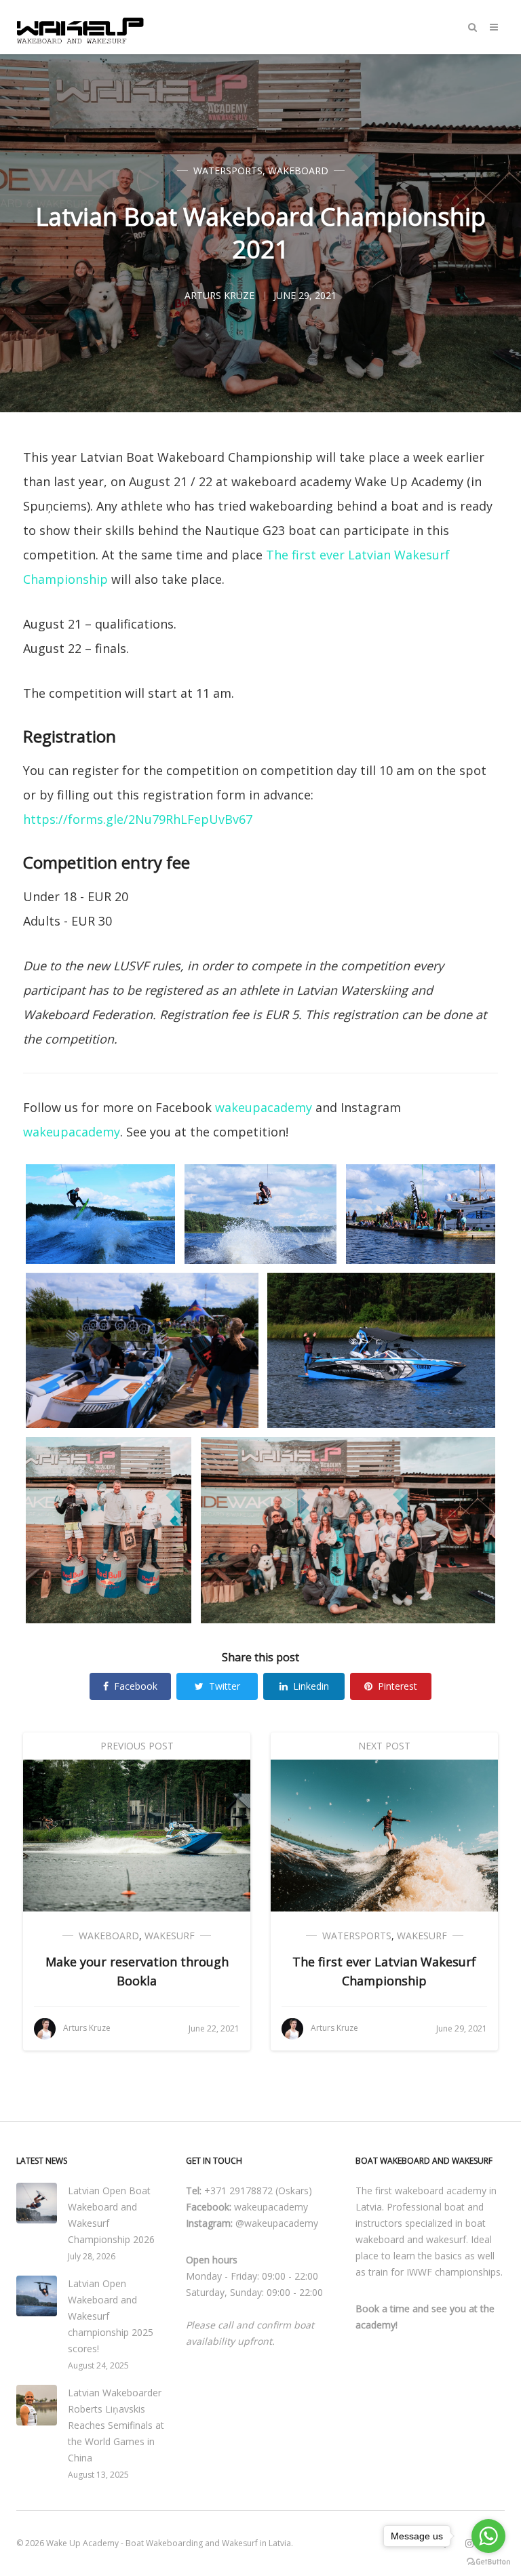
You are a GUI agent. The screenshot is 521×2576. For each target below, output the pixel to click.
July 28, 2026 (92, 2256)
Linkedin (311, 1686)
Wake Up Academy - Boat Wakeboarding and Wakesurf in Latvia (169, 2543)
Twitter (225, 1686)
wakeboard (298, 171)
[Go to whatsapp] (488, 2536)
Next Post (384, 1746)
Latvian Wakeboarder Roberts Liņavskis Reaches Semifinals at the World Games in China (116, 2425)
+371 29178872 (238, 2191)
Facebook (136, 1686)
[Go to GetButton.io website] (488, 2562)
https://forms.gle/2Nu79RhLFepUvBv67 (138, 819)
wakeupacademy (264, 1107)
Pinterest (398, 1686)
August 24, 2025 (98, 2365)
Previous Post (137, 1746)
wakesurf (170, 1936)
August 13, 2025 (98, 2475)
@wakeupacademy (277, 2223)
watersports (228, 171)
